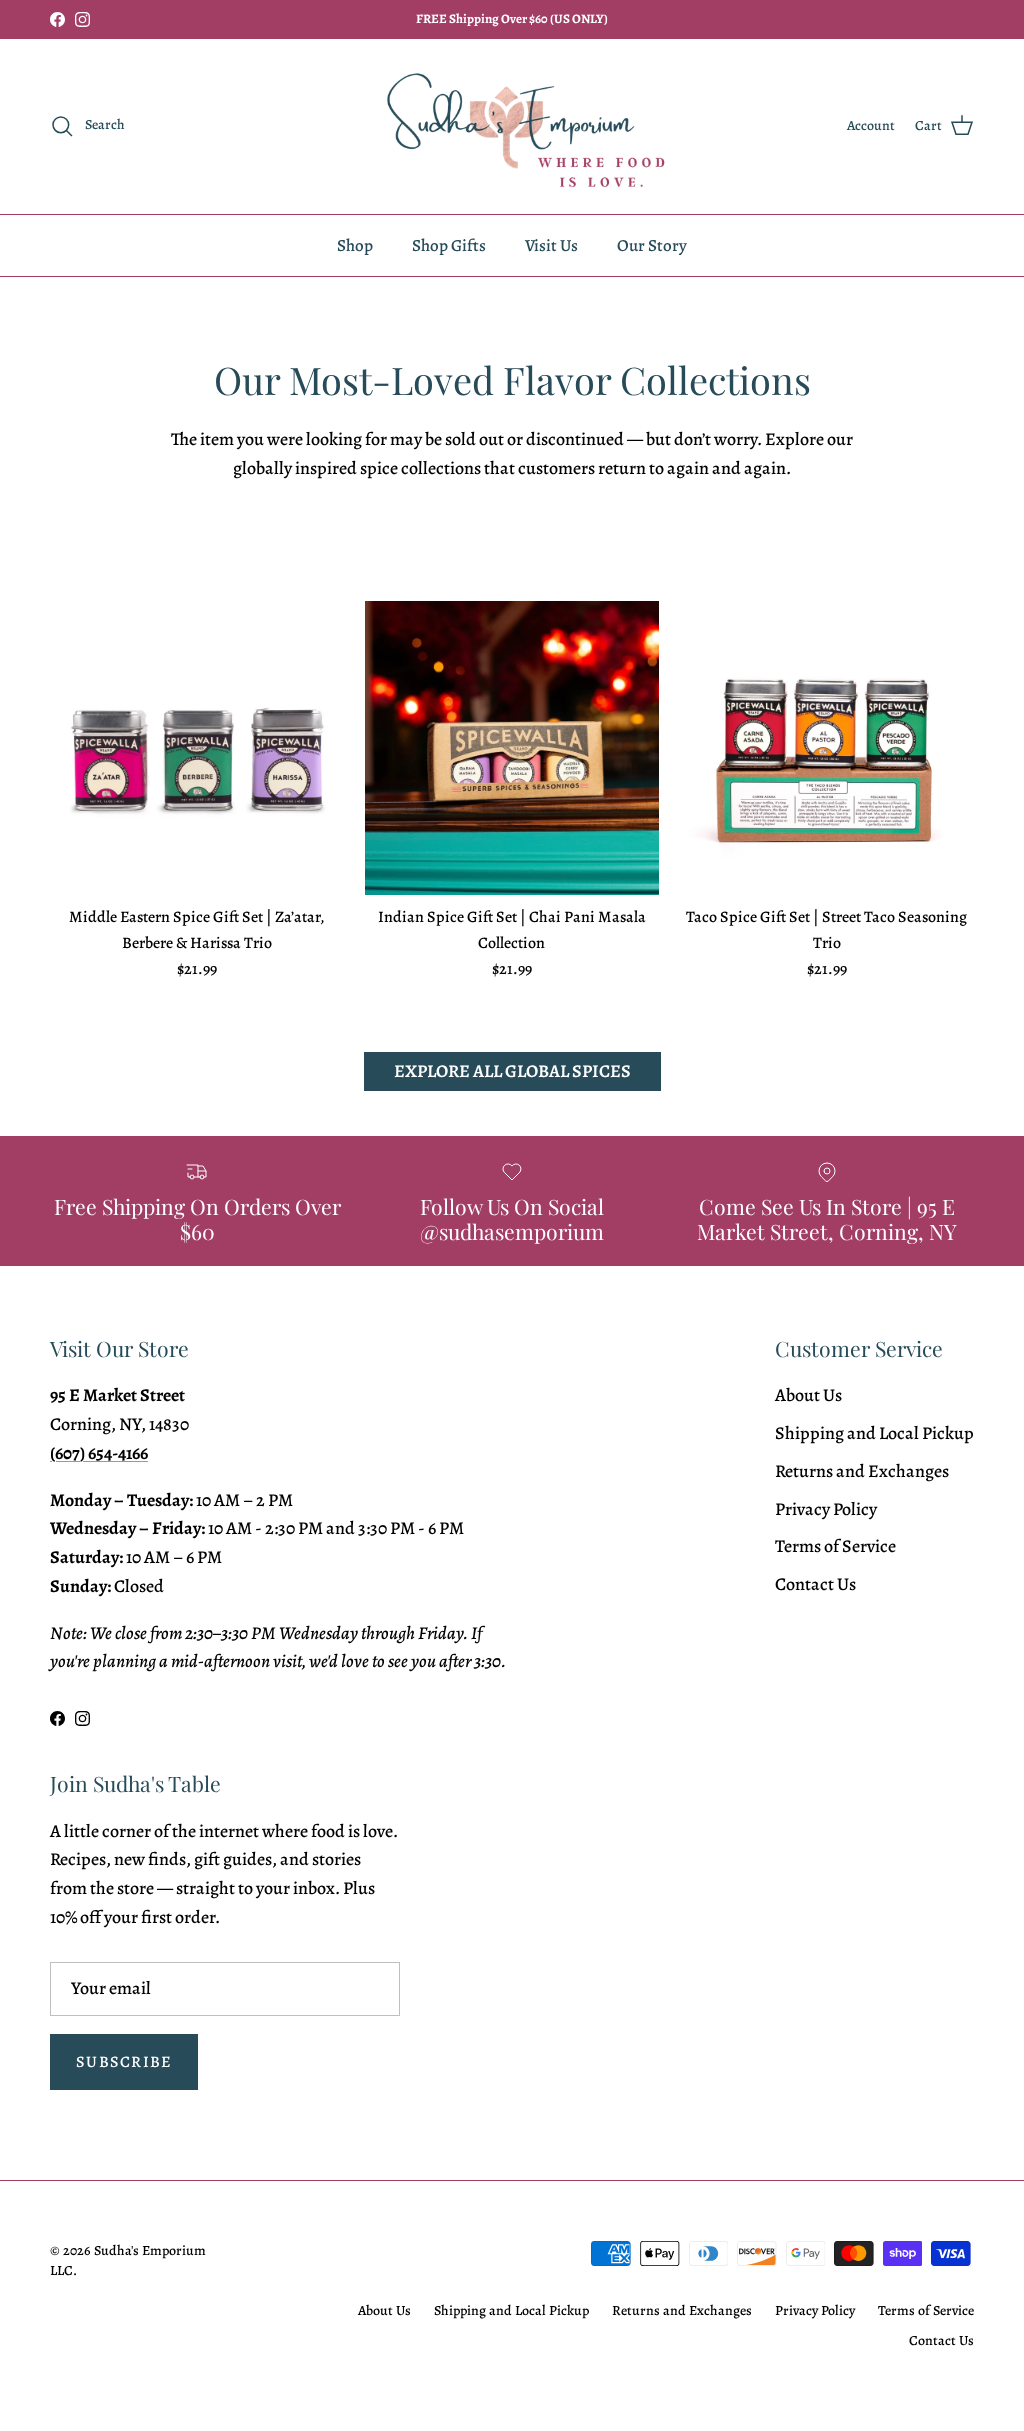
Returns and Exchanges (862, 1471)
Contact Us (815, 1584)
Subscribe (124, 2062)
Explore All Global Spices (512, 1071)
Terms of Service (835, 1546)
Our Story (652, 245)
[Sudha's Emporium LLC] (512, 126)
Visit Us (551, 245)
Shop (355, 245)
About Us (808, 1395)
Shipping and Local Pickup (874, 1433)
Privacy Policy (826, 1509)
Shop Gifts (449, 245)
